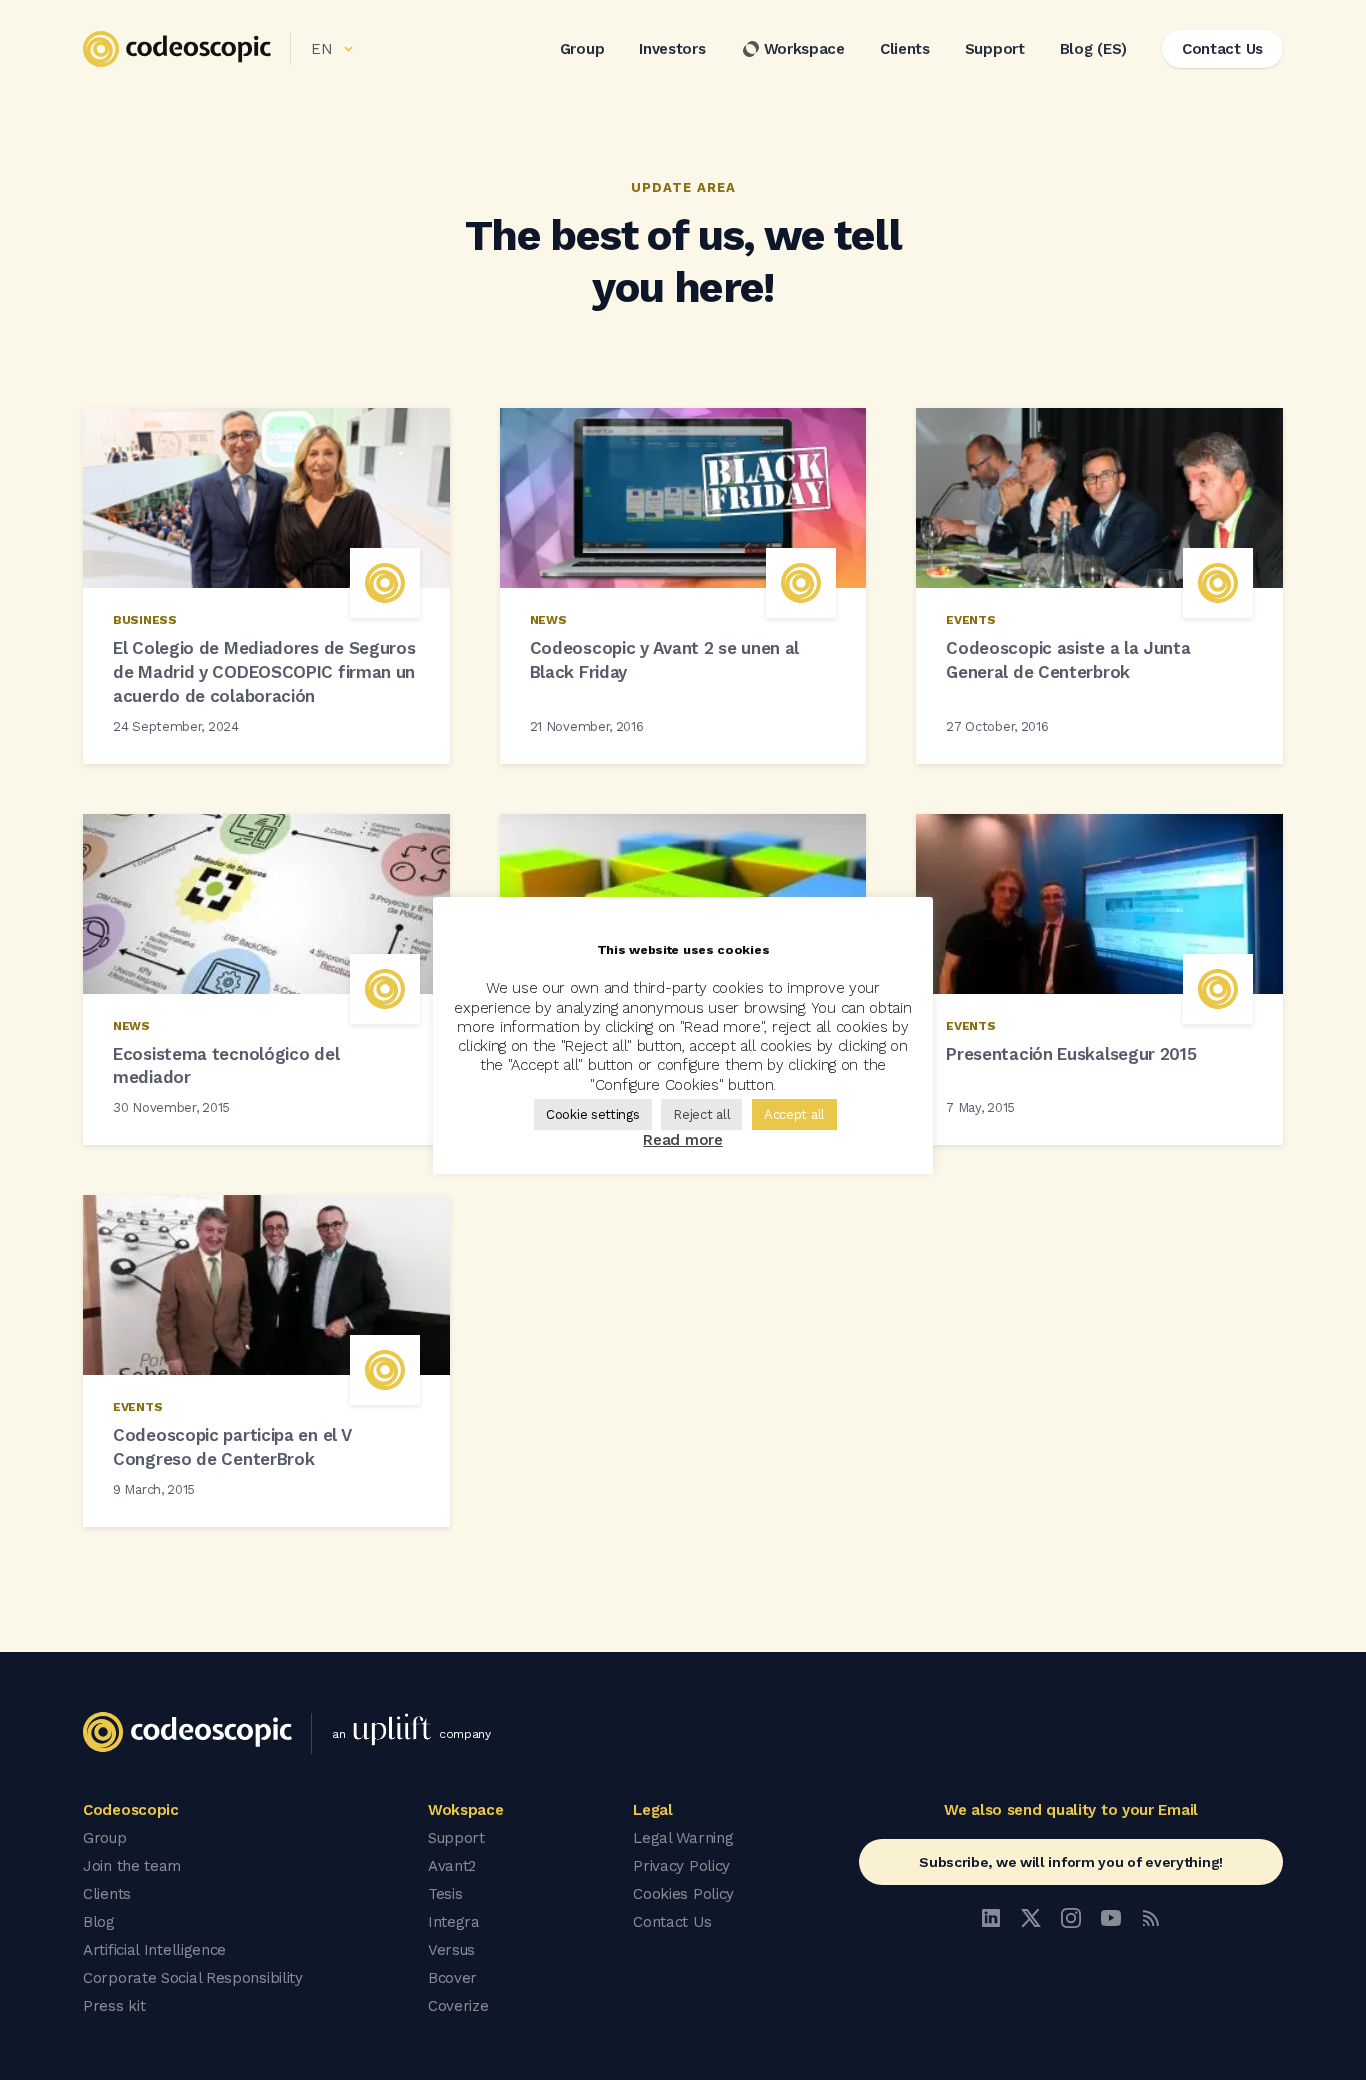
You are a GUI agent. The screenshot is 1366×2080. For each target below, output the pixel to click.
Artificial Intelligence (154, 1950)
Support (995, 49)
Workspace (804, 49)
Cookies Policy (683, 1894)
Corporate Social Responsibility (193, 1978)
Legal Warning (683, 1838)
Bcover (452, 1978)
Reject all (701, 1114)
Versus (451, 1950)
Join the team (132, 1866)
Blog (99, 1922)
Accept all (794, 1114)
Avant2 (452, 1866)
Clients (905, 49)
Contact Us (672, 1922)
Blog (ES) (1093, 49)
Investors (672, 49)
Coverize (458, 2006)
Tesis (445, 1894)
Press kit (114, 2006)
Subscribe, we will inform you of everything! (1071, 1862)
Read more (682, 1140)
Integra (454, 1922)
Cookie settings (593, 1114)
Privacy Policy (681, 1866)
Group (582, 49)
